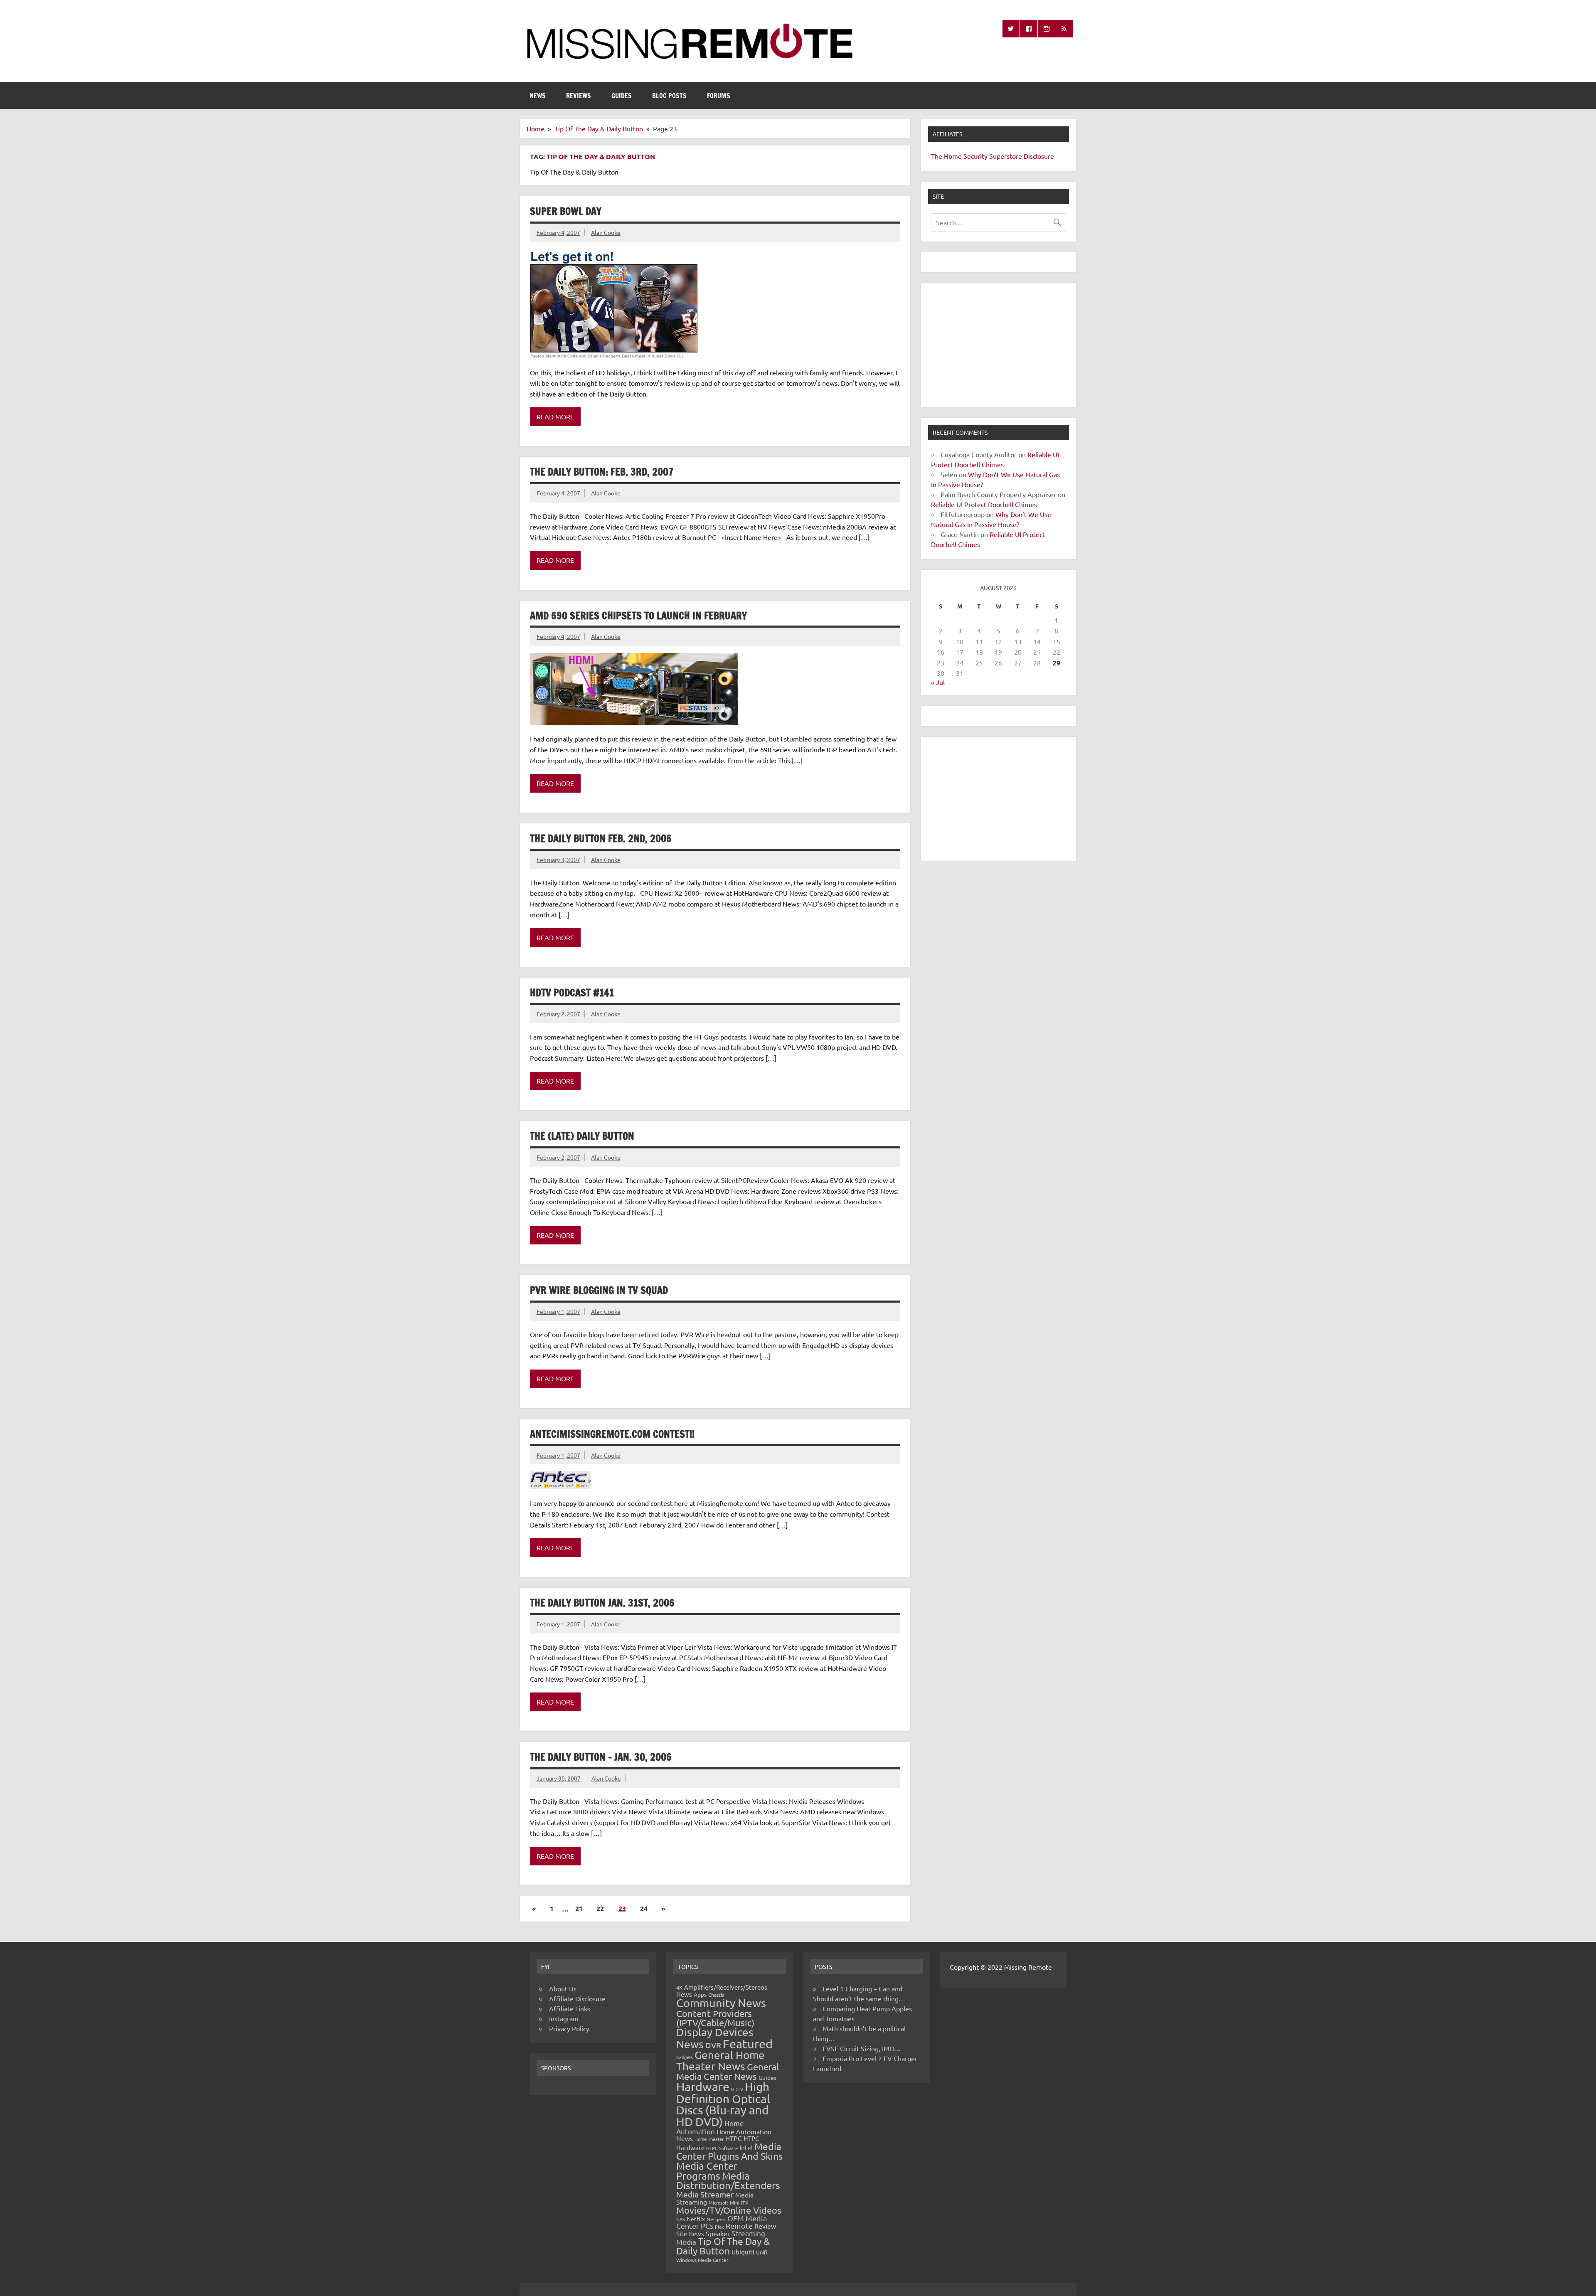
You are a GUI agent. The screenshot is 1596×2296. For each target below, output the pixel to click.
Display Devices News (715, 2038)
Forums (719, 96)
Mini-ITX (739, 2202)
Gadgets (685, 2057)
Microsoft (718, 2202)
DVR (713, 2045)
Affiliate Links (570, 2008)
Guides (622, 96)
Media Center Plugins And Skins (729, 2151)
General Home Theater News (720, 2061)
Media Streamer (705, 2194)
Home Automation (710, 2127)
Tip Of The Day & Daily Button (723, 2246)
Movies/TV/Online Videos (729, 2210)
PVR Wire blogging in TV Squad (599, 1290)
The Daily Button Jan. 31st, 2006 (602, 1603)
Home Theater (709, 2139)
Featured (748, 2044)
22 (600, 1908)
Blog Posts (669, 96)
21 (579, 1908)
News (538, 96)
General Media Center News (728, 2071)
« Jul (938, 682)
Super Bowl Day (566, 211)
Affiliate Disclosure (577, 1998)
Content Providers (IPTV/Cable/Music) (715, 2018)
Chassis (716, 1995)
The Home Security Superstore (977, 156)
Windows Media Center (702, 2260)
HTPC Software (722, 2148)
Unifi (762, 2252)
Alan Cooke (606, 232)
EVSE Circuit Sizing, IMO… (862, 2048)
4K (679, 1987)
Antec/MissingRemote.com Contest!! (612, 1434)
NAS (681, 2219)
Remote (739, 2226)
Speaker (718, 2233)
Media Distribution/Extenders (728, 2181)
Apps (700, 1994)
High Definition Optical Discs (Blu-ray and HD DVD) (723, 2104)
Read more (555, 416)
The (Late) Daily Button (582, 1136)
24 (644, 1908)
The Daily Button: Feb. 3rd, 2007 (602, 472)
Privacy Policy (569, 2028)
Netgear (716, 2219)
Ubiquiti (743, 2252)
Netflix (696, 2219)
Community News (721, 2003)
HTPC (734, 2138)
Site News (690, 2233)
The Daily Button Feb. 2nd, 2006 (601, 838)
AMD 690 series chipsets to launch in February (638, 616)
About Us (563, 1988)
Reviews (579, 96)
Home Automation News (724, 2135)
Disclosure (1039, 156)
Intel (746, 2147)
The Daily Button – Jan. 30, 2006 (601, 1757)
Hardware (703, 2087)
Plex (719, 2227)
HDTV (737, 2089)
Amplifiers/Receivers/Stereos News (722, 1991)
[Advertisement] (999, 345)
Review (765, 2226)
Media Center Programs (707, 2171)
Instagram (564, 2018)
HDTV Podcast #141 (572, 993)
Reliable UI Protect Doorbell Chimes (984, 504)
